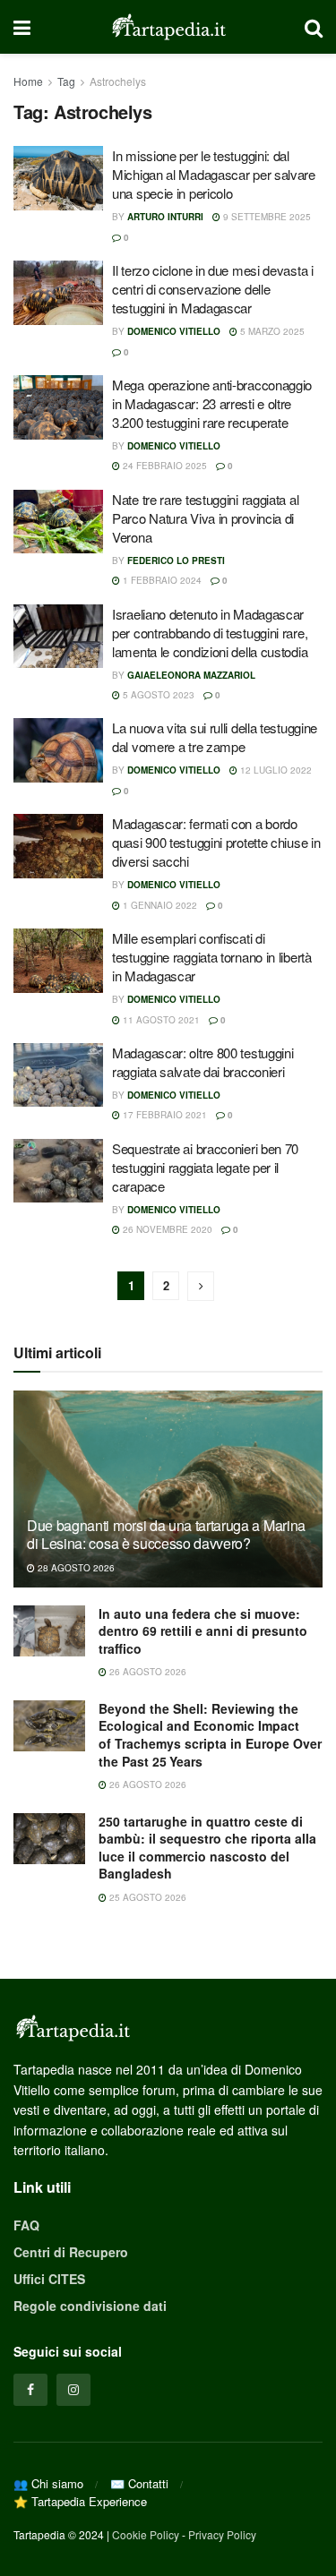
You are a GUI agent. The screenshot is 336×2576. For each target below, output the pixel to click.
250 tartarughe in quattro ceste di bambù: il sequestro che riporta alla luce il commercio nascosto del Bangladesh (207, 1848)
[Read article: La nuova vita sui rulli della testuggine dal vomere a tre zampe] (58, 750)
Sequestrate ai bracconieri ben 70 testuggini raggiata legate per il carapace (205, 1167)
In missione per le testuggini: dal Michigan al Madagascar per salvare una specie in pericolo (214, 174)
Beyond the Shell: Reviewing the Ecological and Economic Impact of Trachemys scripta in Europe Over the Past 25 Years (210, 1735)
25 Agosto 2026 (146, 1897)
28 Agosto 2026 (75, 1568)
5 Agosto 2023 (157, 695)
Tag (66, 81)
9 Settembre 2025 (266, 217)
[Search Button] (314, 27)
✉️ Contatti (139, 2483)
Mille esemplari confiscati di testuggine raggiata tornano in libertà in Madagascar (212, 957)
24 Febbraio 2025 (164, 466)
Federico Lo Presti (176, 561)
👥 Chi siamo (48, 2483)
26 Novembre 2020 (166, 1229)
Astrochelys (118, 81)
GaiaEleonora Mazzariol (191, 675)
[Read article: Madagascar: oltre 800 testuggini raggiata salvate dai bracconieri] (58, 1075)
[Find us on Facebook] (30, 2390)
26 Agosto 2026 (146, 1672)
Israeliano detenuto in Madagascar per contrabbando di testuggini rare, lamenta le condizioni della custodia (210, 633)
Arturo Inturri (165, 217)
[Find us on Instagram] (73, 2390)
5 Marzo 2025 (271, 331)
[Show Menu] (22, 27)
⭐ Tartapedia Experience (80, 2501)
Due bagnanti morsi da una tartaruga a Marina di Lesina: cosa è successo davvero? (166, 1535)
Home (28, 81)
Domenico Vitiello (174, 331)
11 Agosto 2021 (160, 1020)
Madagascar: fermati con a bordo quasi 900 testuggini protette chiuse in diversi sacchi (216, 842)
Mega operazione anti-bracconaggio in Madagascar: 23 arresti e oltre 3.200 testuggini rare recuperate (212, 403)
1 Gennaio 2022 (159, 905)
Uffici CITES (49, 2279)
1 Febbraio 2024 (161, 580)
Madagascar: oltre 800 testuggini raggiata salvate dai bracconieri (202, 1062)
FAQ (26, 2225)
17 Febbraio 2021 (164, 1115)
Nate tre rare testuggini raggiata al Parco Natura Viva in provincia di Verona (205, 518)
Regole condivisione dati (90, 2306)
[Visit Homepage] (168, 27)
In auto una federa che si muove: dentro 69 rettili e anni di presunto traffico (203, 1631)
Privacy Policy (222, 2534)
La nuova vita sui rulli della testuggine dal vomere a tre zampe (215, 737)
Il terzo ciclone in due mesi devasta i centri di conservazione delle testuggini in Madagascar (213, 289)
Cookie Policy (146, 2534)
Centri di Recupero (71, 2252)
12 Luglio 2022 (275, 770)
